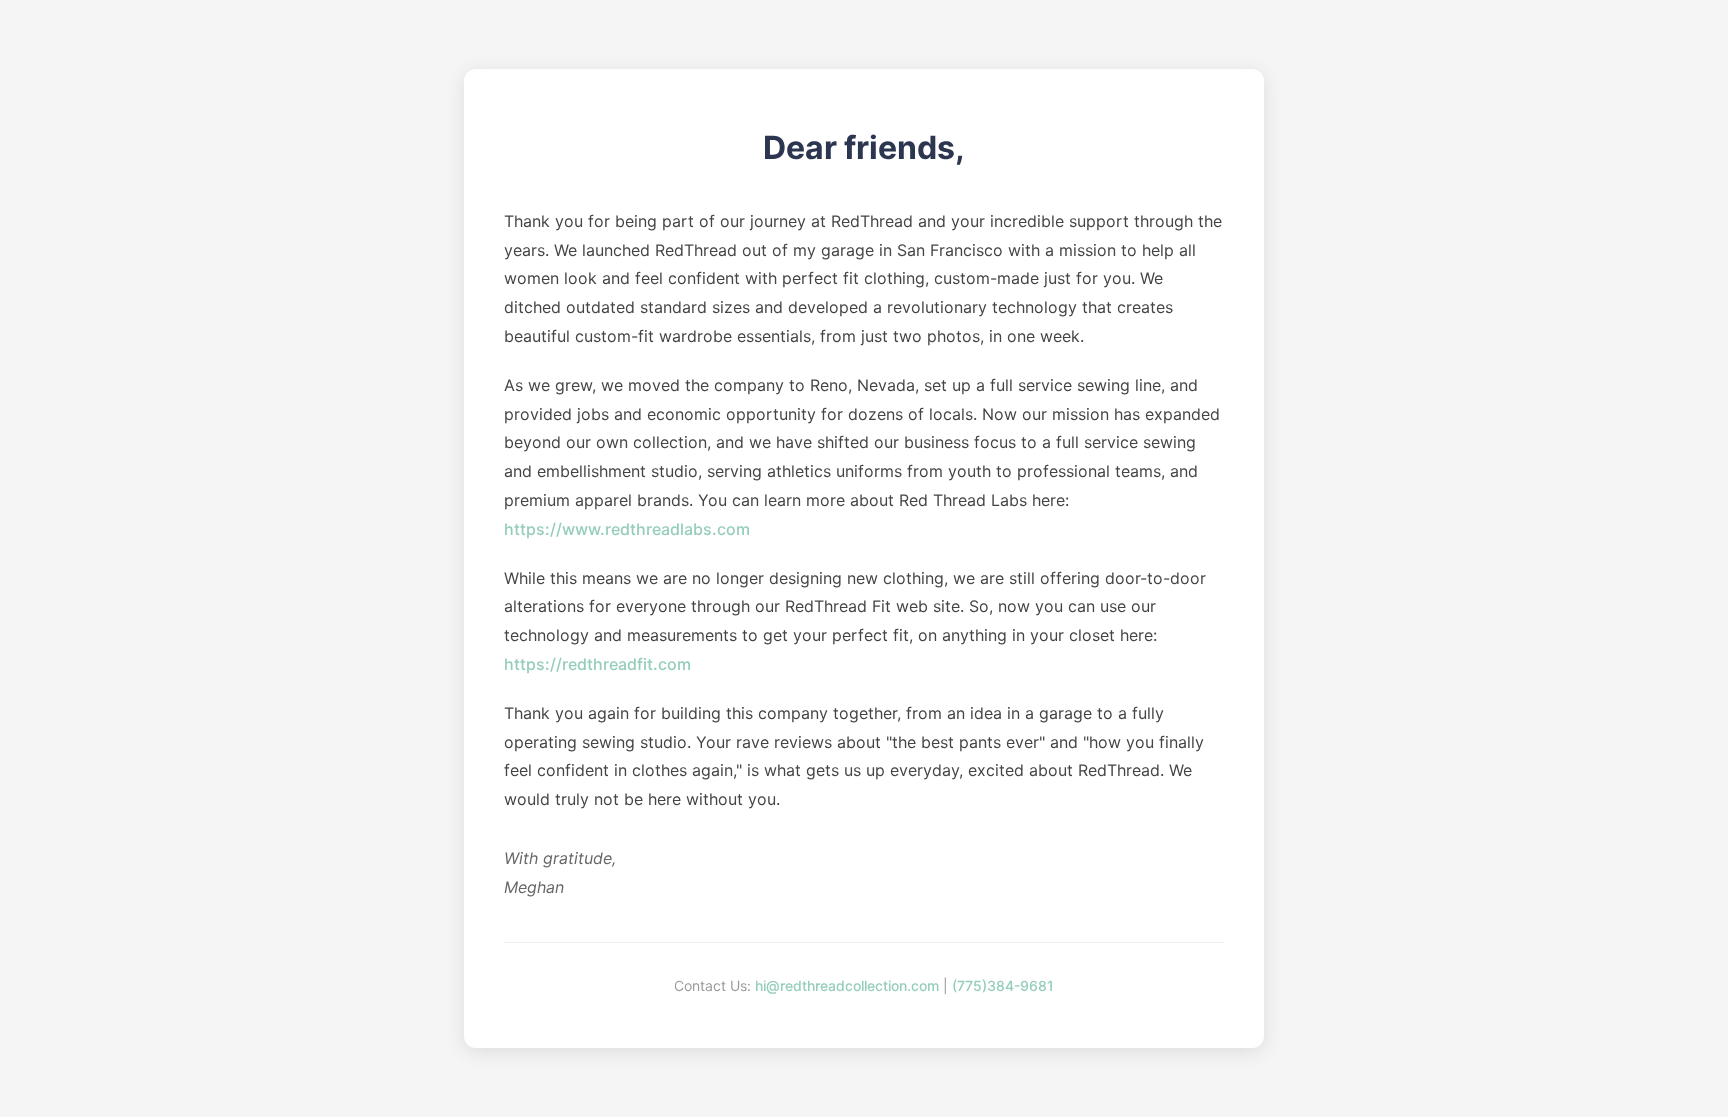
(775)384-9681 (1003, 985)
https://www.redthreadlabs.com (627, 529)
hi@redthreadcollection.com (847, 985)
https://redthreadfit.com (597, 664)
